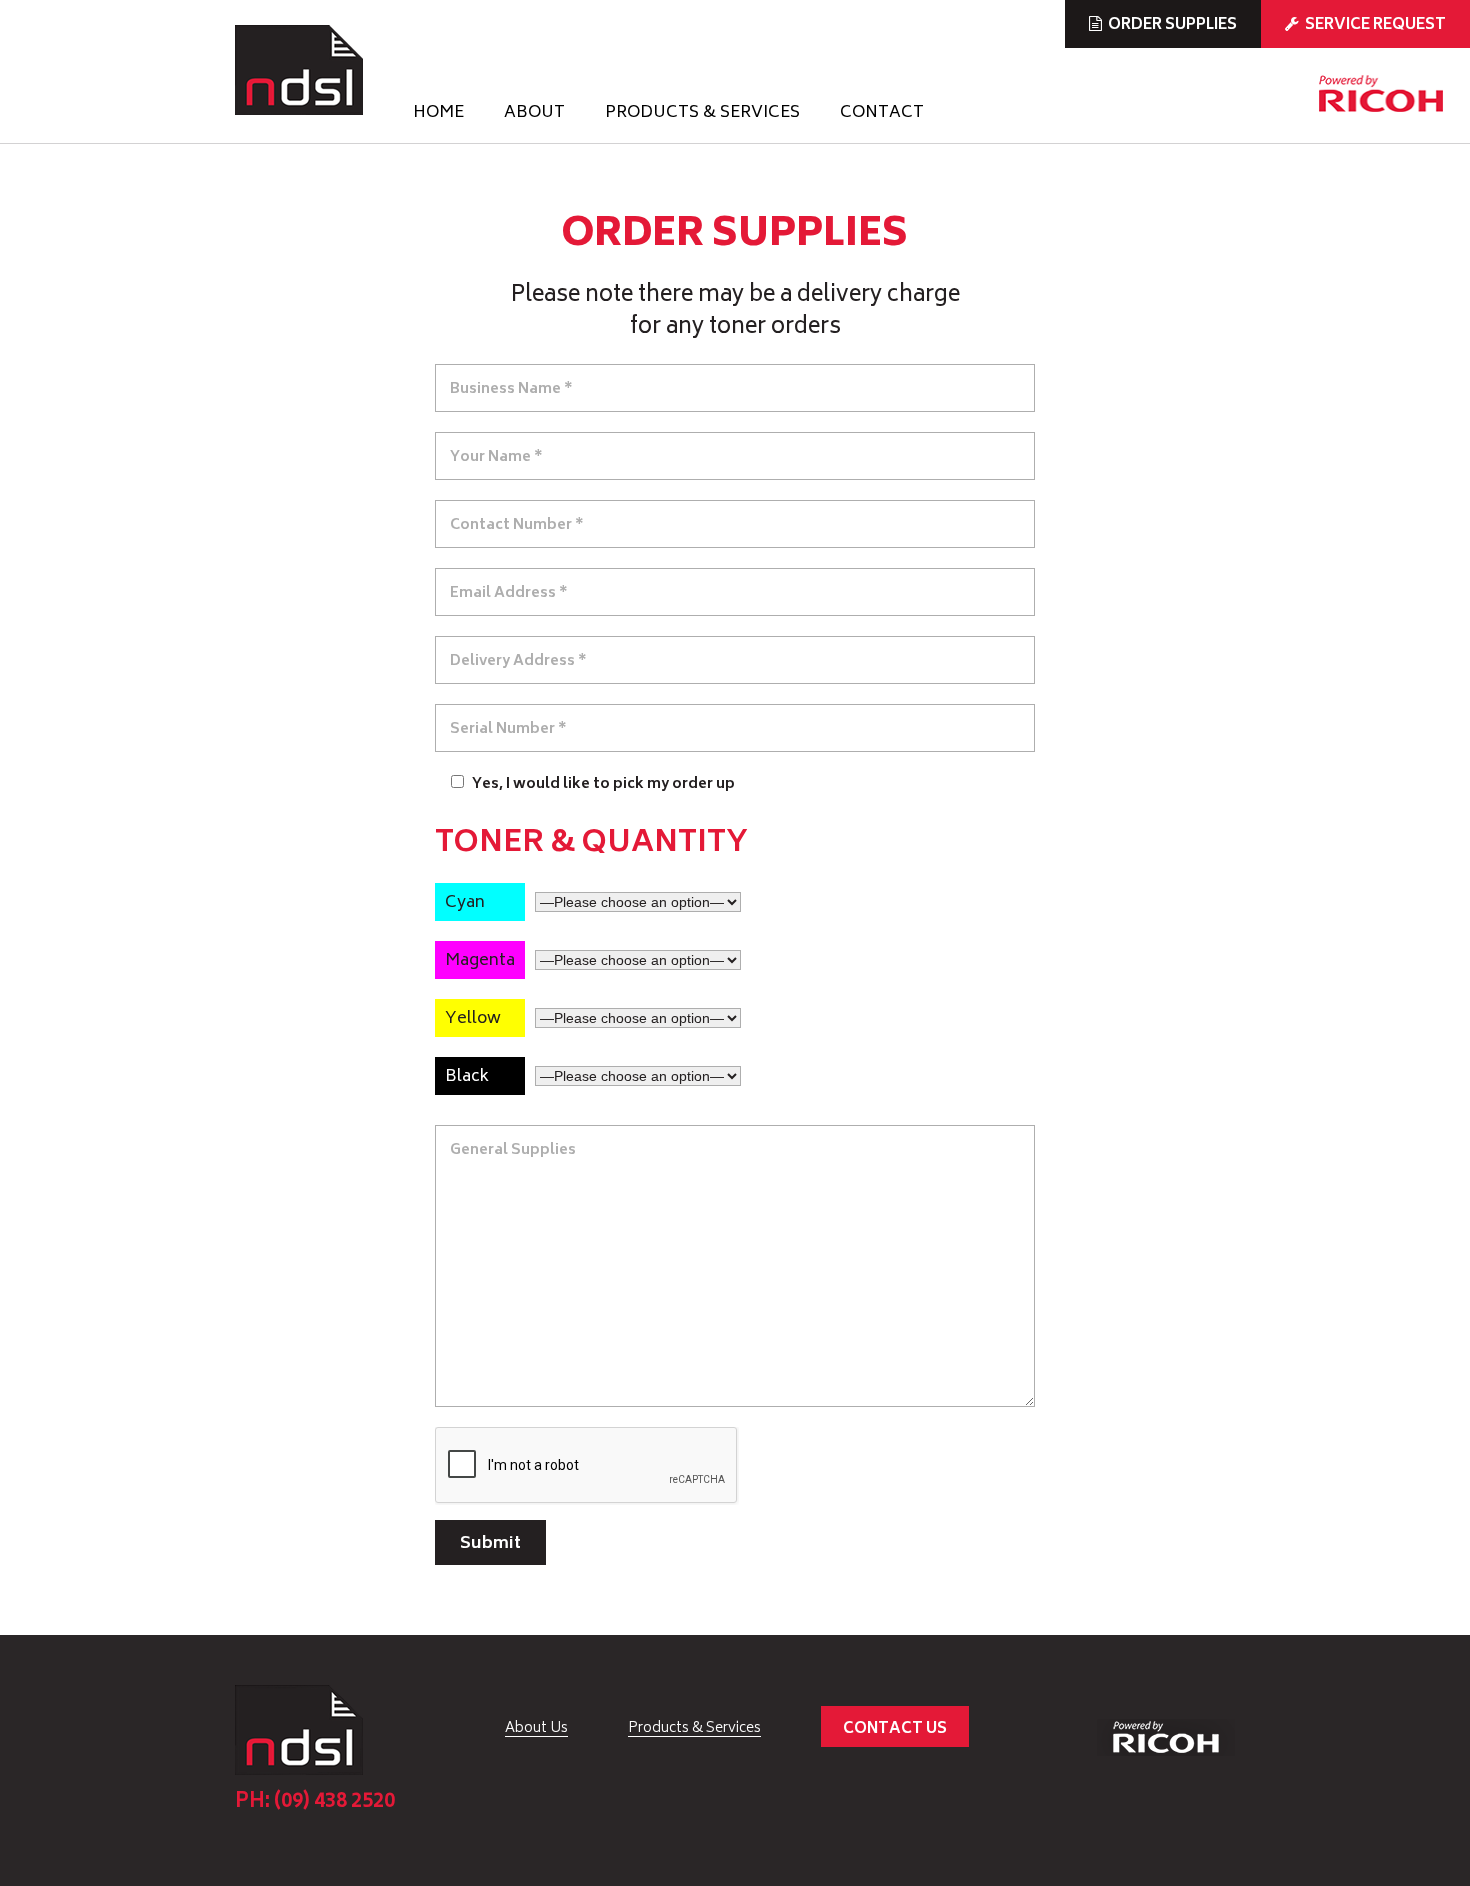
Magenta (480, 961)
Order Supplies (1172, 25)
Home (438, 115)
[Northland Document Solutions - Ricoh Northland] (299, 70)
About (534, 115)
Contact (882, 115)
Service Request (1375, 25)
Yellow (473, 1019)
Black (467, 1077)
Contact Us (895, 1729)
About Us (536, 1729)
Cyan (465, 903)
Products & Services (702, 115)
